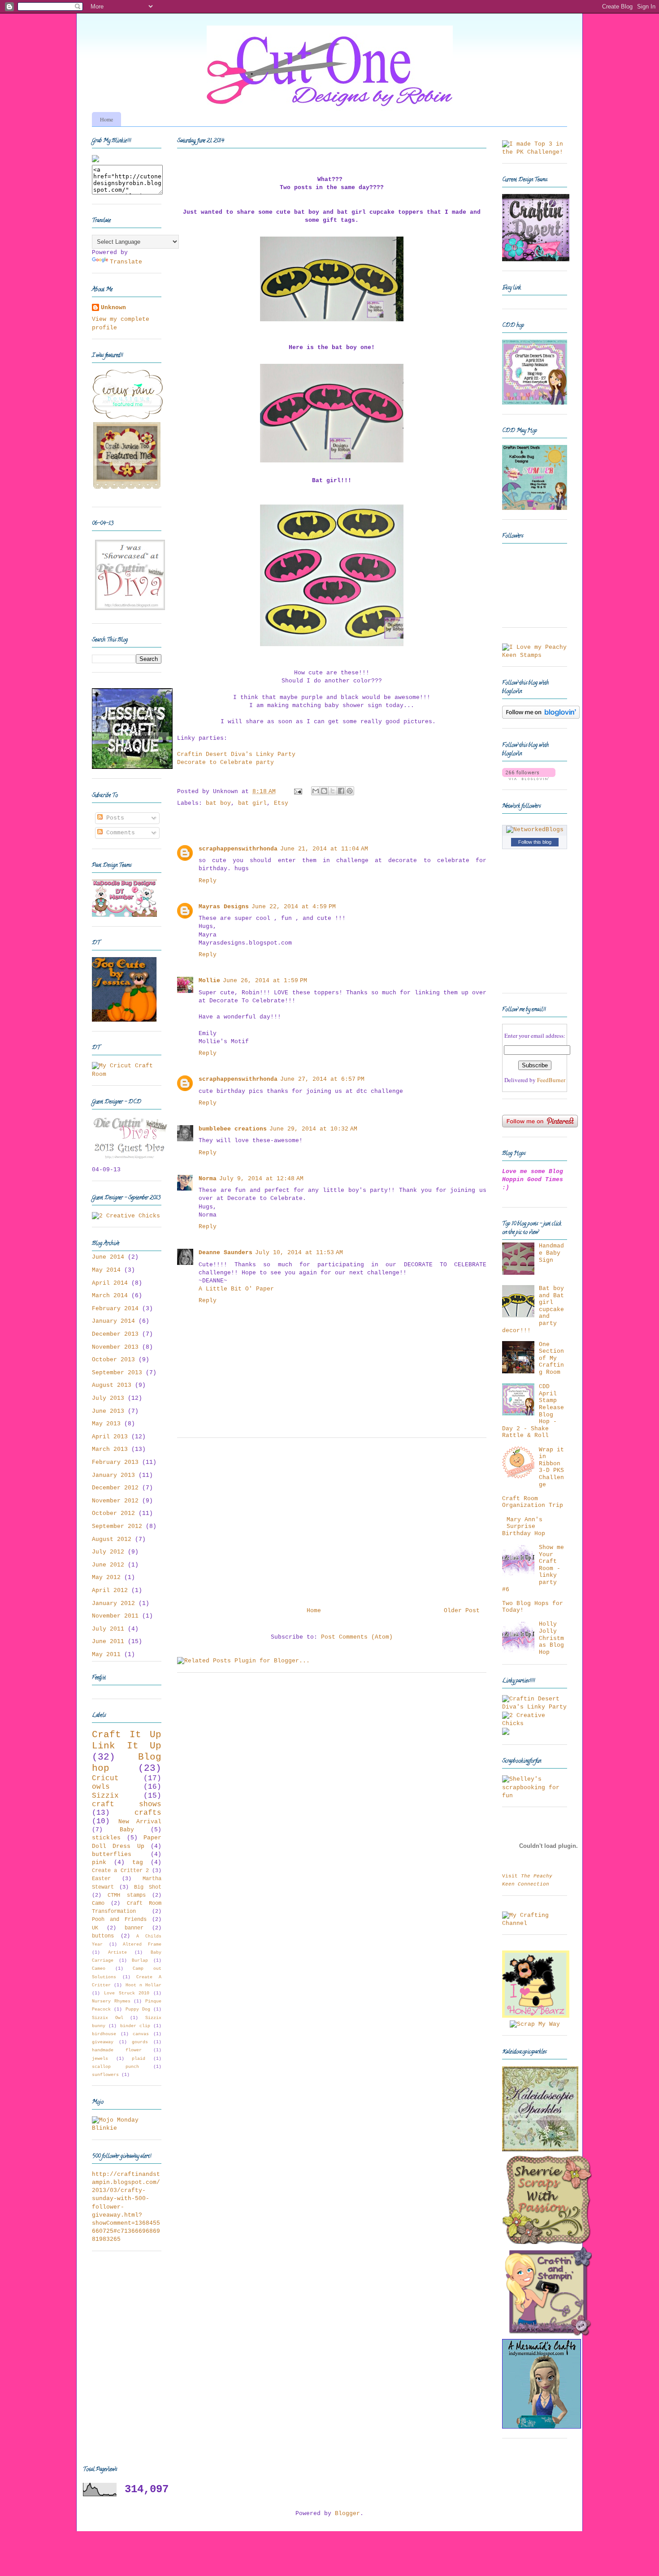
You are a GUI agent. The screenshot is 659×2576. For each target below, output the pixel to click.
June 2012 (108, 1565)
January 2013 (113, 1475)
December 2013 (115, 1334)
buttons (103, 1936)
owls (101, 1787)
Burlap (140, 1960)
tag (138, 1862)
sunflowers (105, 2075)
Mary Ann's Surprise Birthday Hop (524, 1527)
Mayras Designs (224, 907)
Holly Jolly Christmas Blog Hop (551, 1638)
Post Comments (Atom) (357, 1637)
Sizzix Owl (108, 2018)
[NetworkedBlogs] (535, 830)
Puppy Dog (138, 2009)
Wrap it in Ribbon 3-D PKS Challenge (551, 1467)
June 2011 (108, 1642)
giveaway (103, 2042)
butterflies (112, 1854)
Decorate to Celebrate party (225, 762)
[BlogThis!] (324, 791)
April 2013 (110, 1437)
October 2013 (113, 1360)
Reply (208, 881)
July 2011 (108, 1629)
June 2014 (108, 1257)
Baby (127, 1830)
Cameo (99, 1968)
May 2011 (106, 1655)
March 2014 (110, 1296)
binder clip (135, 2026)
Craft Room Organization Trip (533, 1502)
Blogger (347, 2513)
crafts (148, 1813)
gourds (140, 2042)
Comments (119, 833)
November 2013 (115, 1347)
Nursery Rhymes (111, 2001)
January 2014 (113, 1321)
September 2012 (117, 1526)
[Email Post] (298, 792)
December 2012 (115, 1488)
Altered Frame (142, 1944)
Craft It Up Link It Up (127, 1740)
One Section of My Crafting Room (551, 1358)
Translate (126, 262)
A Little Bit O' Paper (236, 1289)
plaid (139, 2058)
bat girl (252, 803)
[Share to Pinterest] (350, 791)
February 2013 (115, 1462)
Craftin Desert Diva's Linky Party (236, 754)
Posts (113, 818)
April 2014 (110, 1283)
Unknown (113, 308)
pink (99, 1862)
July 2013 (108, 1398)
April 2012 (110, 1590)
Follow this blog (535, 842)
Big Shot (148, 1887)
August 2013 (112, 1385)
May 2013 (106, 1424)
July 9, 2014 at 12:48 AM (261, 1179)
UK (95, 1928)
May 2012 (106, 1577)
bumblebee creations (233, 1129)
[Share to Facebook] (341, 791)
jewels (100, 2058)
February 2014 (115, 1309)
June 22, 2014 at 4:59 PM (294, 907)
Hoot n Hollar (144, 1985)
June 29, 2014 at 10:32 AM (313, 1129)
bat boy (218, 803)
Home (106, 119)
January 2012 (113, 1603)
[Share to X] (333, 791)
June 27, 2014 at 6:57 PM (322, 1079)
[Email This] (316, 791)
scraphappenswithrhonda (238, 849)
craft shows (127, 1804)
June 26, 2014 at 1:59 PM (265, 981)
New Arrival (140, 1822)
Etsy (281, 803)
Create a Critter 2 (120, 1871)
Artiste (117, 1952)
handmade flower (117, 2050)
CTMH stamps (126, 1895)
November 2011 (115, 1616)
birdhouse (104, 2034)
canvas (141, 2034)
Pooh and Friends (119, 1920)
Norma (208, 1179)
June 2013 (108, 1411)
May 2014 (106, 1270)
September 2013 (117, 1373)
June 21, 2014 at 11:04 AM (324, 849)
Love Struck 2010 (127, 1993)
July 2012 (108, 1552)
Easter (101, 1879)
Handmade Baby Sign (551, 1253)
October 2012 (113, 1513)
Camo (98, 1903)
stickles (106, 1838)
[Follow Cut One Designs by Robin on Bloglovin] (541, 717)
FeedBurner (551, 1080)
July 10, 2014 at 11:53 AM (299, 1253)
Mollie (209, 981)
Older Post (462, 1611)
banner (134, 1928)
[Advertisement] (332, 1519)
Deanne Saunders (225, 1253)
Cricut (105, 1778)
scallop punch (115, 2067)
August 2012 (112, 1539)
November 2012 (115, 1501)
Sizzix (105, 1796)
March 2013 (110, 1449)
